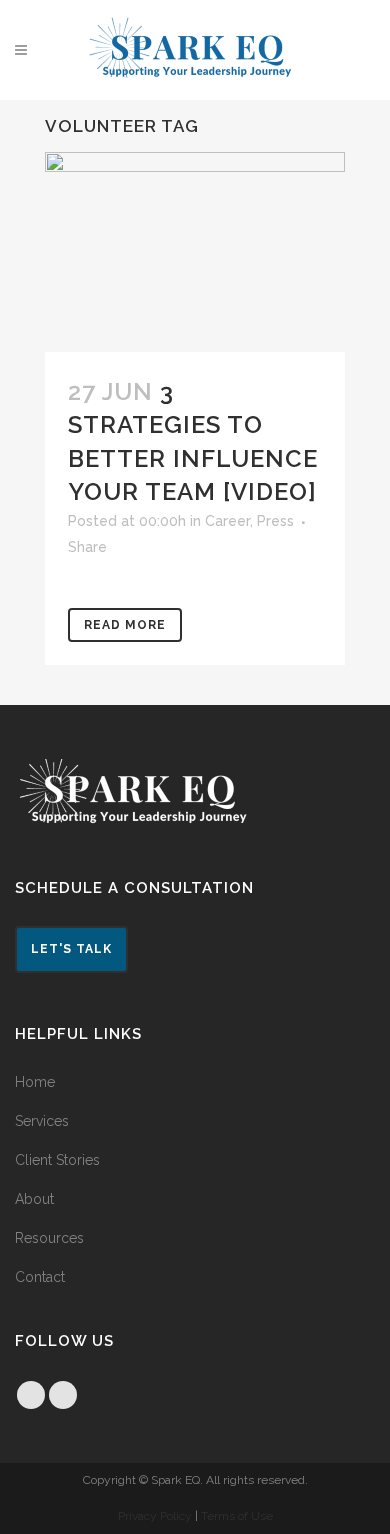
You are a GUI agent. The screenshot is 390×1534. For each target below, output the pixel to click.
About (34, 1199)
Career (227, 521)
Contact (40, 1277)
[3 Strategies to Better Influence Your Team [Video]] (195, 252)
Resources (49, 1238)
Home (35, 1082)
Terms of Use (237, 1516)
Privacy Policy (155, 1516)
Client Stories (57, 1160)
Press (275, 521)
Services (42, 1121)
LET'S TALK (71, 949)
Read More (125, 625)
